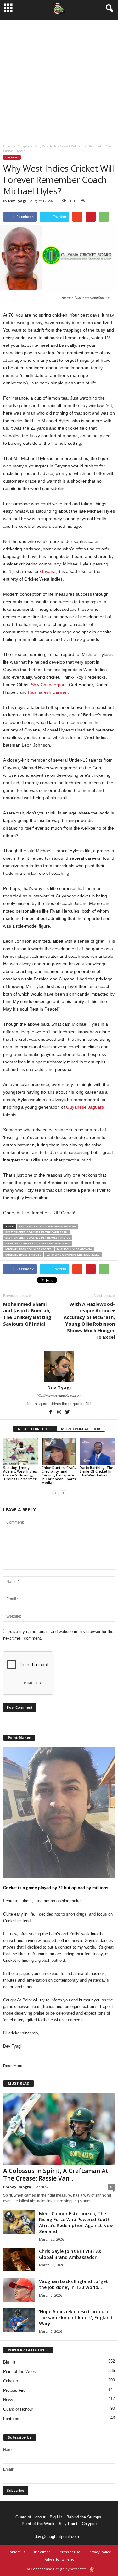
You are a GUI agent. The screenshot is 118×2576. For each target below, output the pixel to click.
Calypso (23, 146)
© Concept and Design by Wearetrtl (57, 2569)
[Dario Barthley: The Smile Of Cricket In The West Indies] (97, 1451)
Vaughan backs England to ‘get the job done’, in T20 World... (73, 2284)
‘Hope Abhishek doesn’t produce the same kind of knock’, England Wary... (76, 2317)
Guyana (48, 571)
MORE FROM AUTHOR (81, 1429)
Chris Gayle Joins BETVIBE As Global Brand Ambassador (70, 2254)
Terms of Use (69, 2552)
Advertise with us (59, 2559)
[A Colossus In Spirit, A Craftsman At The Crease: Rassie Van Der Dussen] (59, 2129)
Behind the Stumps (84, 2517)
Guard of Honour (18, 2409)
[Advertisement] (59, 79)
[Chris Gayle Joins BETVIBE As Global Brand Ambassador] (19, 2260)
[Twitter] (68, 1413)
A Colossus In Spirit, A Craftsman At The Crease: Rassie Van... (56, 2175)
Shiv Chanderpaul (49, 685)
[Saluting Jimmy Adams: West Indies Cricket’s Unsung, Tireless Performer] (21, 1451)
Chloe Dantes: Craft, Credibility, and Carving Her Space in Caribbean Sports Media (59, 1475)
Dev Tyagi (17, 201)
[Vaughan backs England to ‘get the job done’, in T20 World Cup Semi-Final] (19, 2290)
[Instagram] (60, 1413)
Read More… (15, 2066)
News (8, 2400)
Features (11, 2419)
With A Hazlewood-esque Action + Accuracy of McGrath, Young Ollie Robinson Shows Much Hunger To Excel (89, 1320)
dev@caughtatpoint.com (57, 2537)
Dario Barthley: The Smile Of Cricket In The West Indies (96, 1471)
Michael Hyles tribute (23, 1255)
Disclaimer (41, 2552)
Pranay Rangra (17, 2187)
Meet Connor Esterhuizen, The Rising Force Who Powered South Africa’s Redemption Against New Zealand (76, 2222)
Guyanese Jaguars (85, 1107)
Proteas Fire (14, 2390)
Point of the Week (20, 2372)
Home (7, 146)
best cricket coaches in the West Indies (38, 1238)
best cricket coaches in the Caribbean (36, 1232)
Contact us (16, 2552)
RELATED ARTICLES (35, 1429)
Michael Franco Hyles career (28, 1249)
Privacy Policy (99, 2552)
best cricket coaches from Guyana (47, 1226)
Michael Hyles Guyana (74, 1249)
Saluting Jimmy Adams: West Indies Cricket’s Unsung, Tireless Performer (20, 1473)
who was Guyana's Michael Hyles (73, 1255)
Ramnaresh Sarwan (48, 692)
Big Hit (9, 2362)
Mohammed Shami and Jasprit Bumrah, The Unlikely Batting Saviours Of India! (27, 1314)
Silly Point (68, 2524)
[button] (108, 8)
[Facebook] (51, 1413)
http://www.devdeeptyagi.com (59, 1395)
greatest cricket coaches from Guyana (38, 1243)
